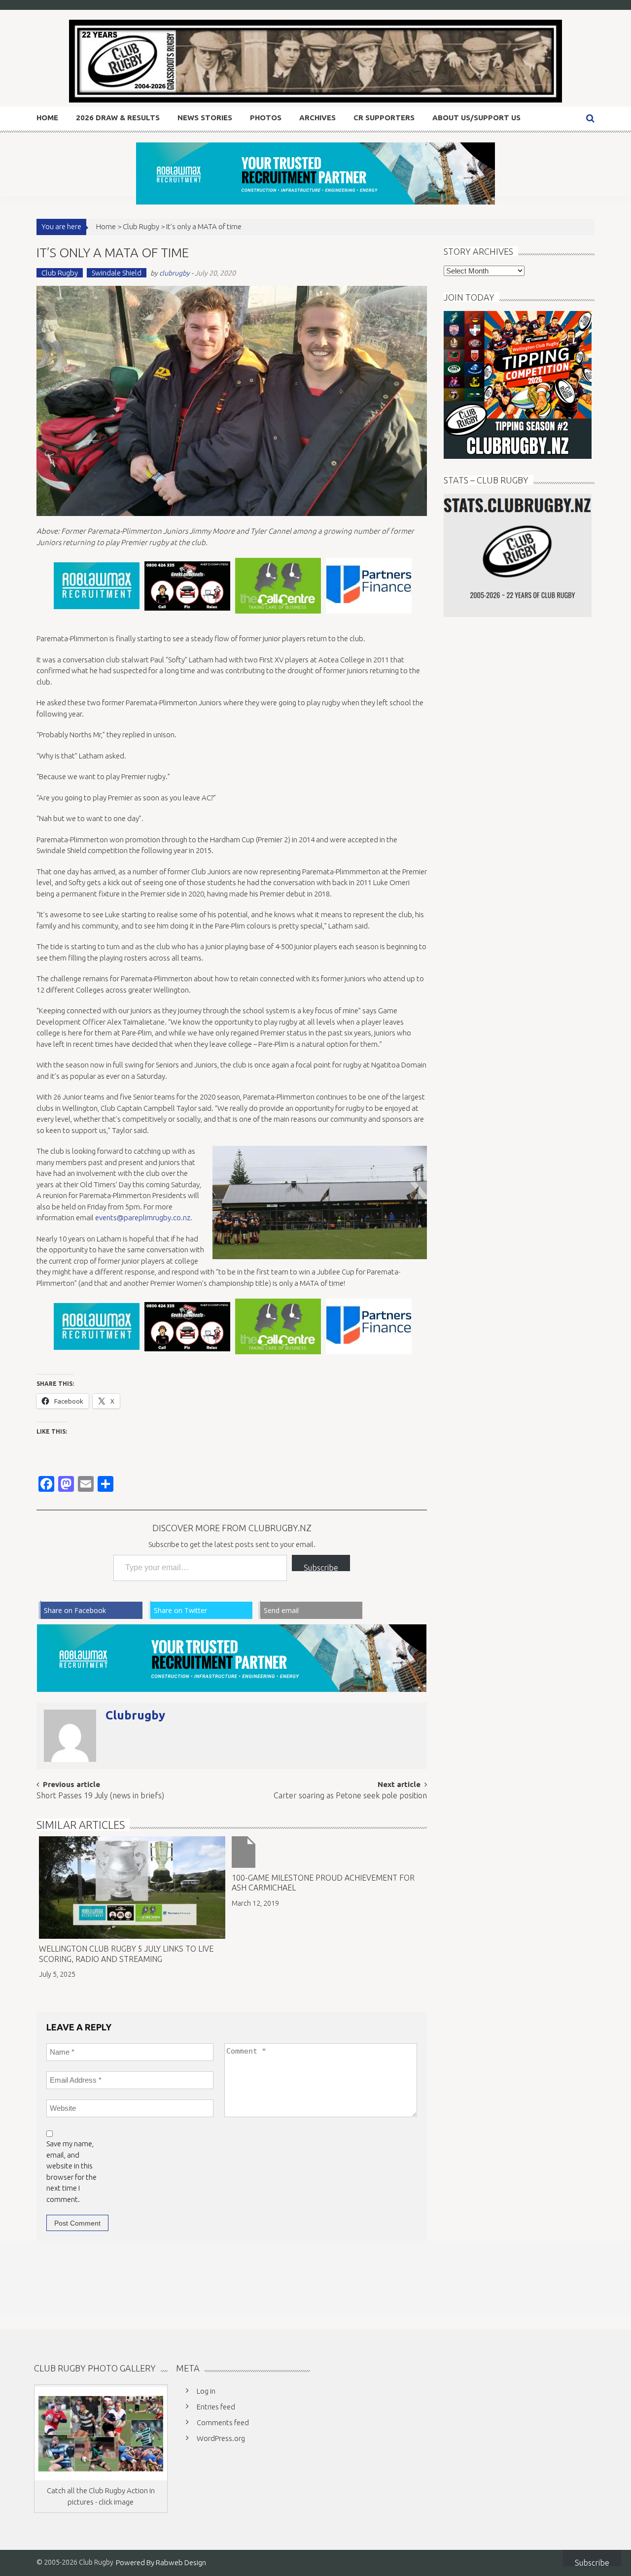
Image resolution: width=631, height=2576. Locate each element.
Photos (266, 118)
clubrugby (175, 273)
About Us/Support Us (476, 118)
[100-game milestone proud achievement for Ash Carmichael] (325, 1852)
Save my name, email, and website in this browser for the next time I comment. (71, 2171)
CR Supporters (384, 118)
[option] (97, 586)
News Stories (205, 118)
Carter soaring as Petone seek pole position (350, 1796)
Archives (317, 118)
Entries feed (216, 2407)
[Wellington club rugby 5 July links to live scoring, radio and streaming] (132, 1888)
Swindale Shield (117, 273)
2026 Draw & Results (118, 118)
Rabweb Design (181, 2562)
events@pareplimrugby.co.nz (143, 1218)
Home (47, 118)
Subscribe (321, 1567)
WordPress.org (221, 2438)
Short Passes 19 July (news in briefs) (100, 1796)
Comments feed (223, 2422)
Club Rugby (141, 226)
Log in (206, 2391)
